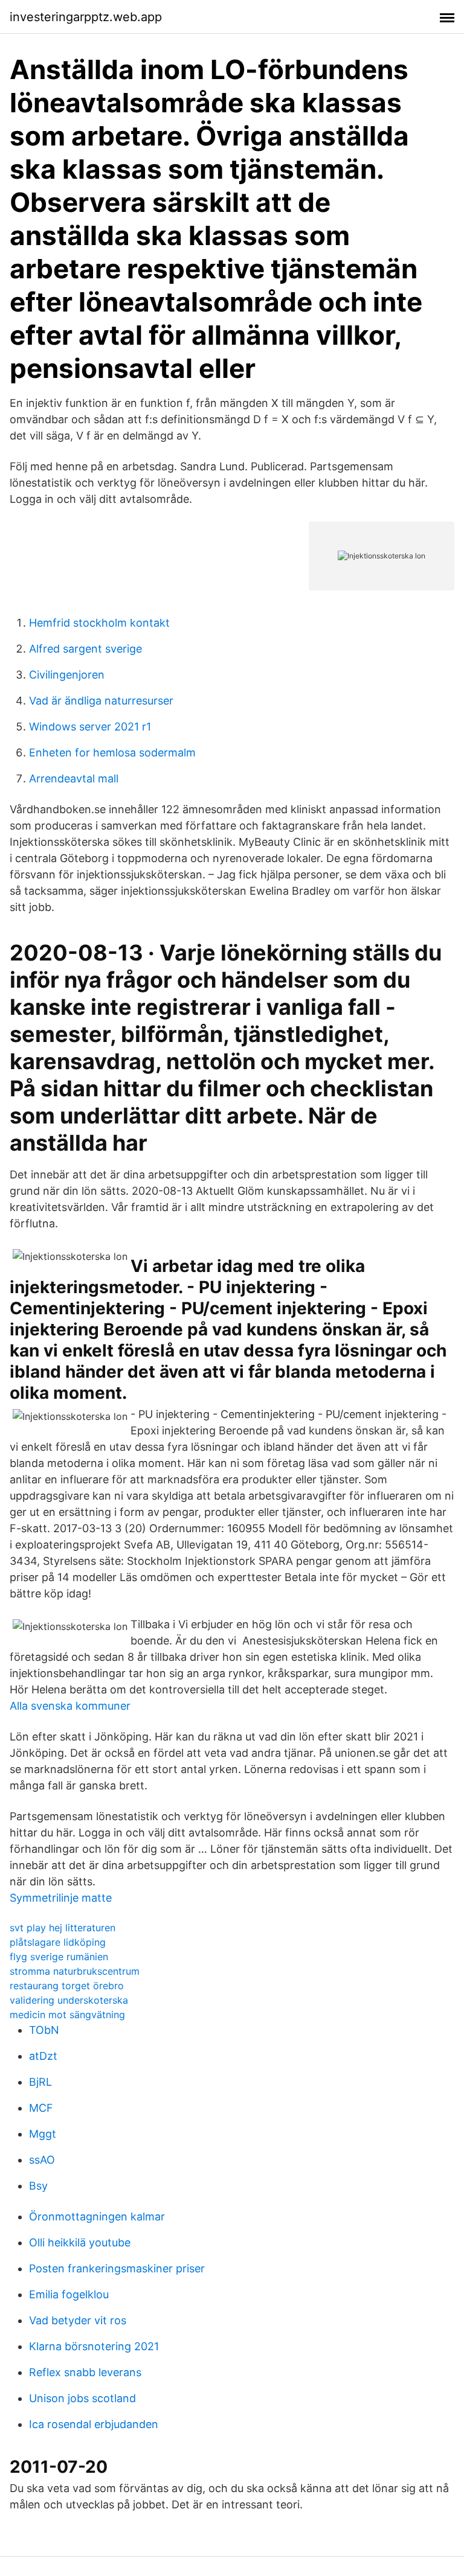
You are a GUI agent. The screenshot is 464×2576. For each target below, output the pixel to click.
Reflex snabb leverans (85, 2372)
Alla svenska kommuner (70, 1706)
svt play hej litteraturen (63, 1928)
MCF (41, 2108)
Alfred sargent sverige (85, 649)
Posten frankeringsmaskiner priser (117, 2268)
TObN (44, 2030)
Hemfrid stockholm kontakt (99, 623)
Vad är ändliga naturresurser (101, 701)
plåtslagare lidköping (58, 1942)
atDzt (43, 2056)
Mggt (43, 2134)
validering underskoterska (69, 2000)
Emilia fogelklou (69, 2294)
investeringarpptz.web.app (86, 17)
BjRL (40, 2082)
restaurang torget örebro (67, 1986)
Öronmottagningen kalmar (97, 2216)
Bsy (38, 2186)
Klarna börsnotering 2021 (94, 2346)
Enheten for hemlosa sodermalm (112, 753)
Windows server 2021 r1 (90, 727)
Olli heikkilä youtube (80, 2242)
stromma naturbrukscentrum (75, 1971)
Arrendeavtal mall (74, 778)
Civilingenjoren (67, 675)
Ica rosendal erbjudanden (94, 2424)
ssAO (42, 2160)
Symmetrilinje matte (61, 1898)
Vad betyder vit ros (78, 2320)
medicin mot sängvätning (67, 2015)
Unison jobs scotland (82, 2398)
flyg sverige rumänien (59, 1957)
